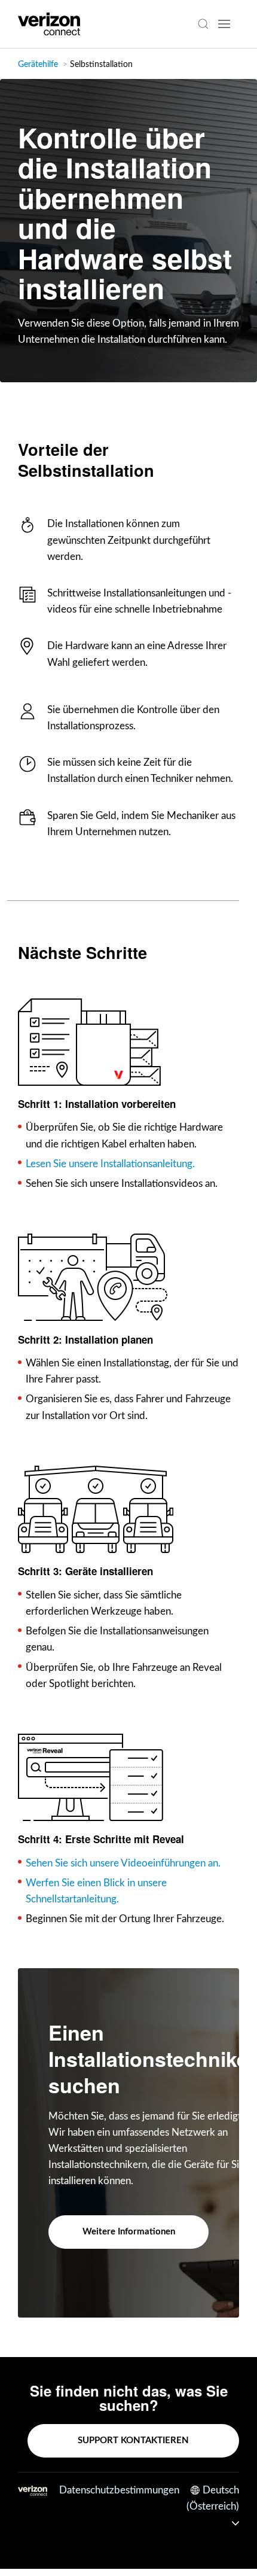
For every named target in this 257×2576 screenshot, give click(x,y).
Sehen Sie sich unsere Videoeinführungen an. (123, 1863)
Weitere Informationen (129, 2232)
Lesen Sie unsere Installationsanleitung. (110, 1164)
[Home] (49, 24)
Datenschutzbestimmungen (119, 2490)
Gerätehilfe (38, 65)
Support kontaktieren (133, 2440)
